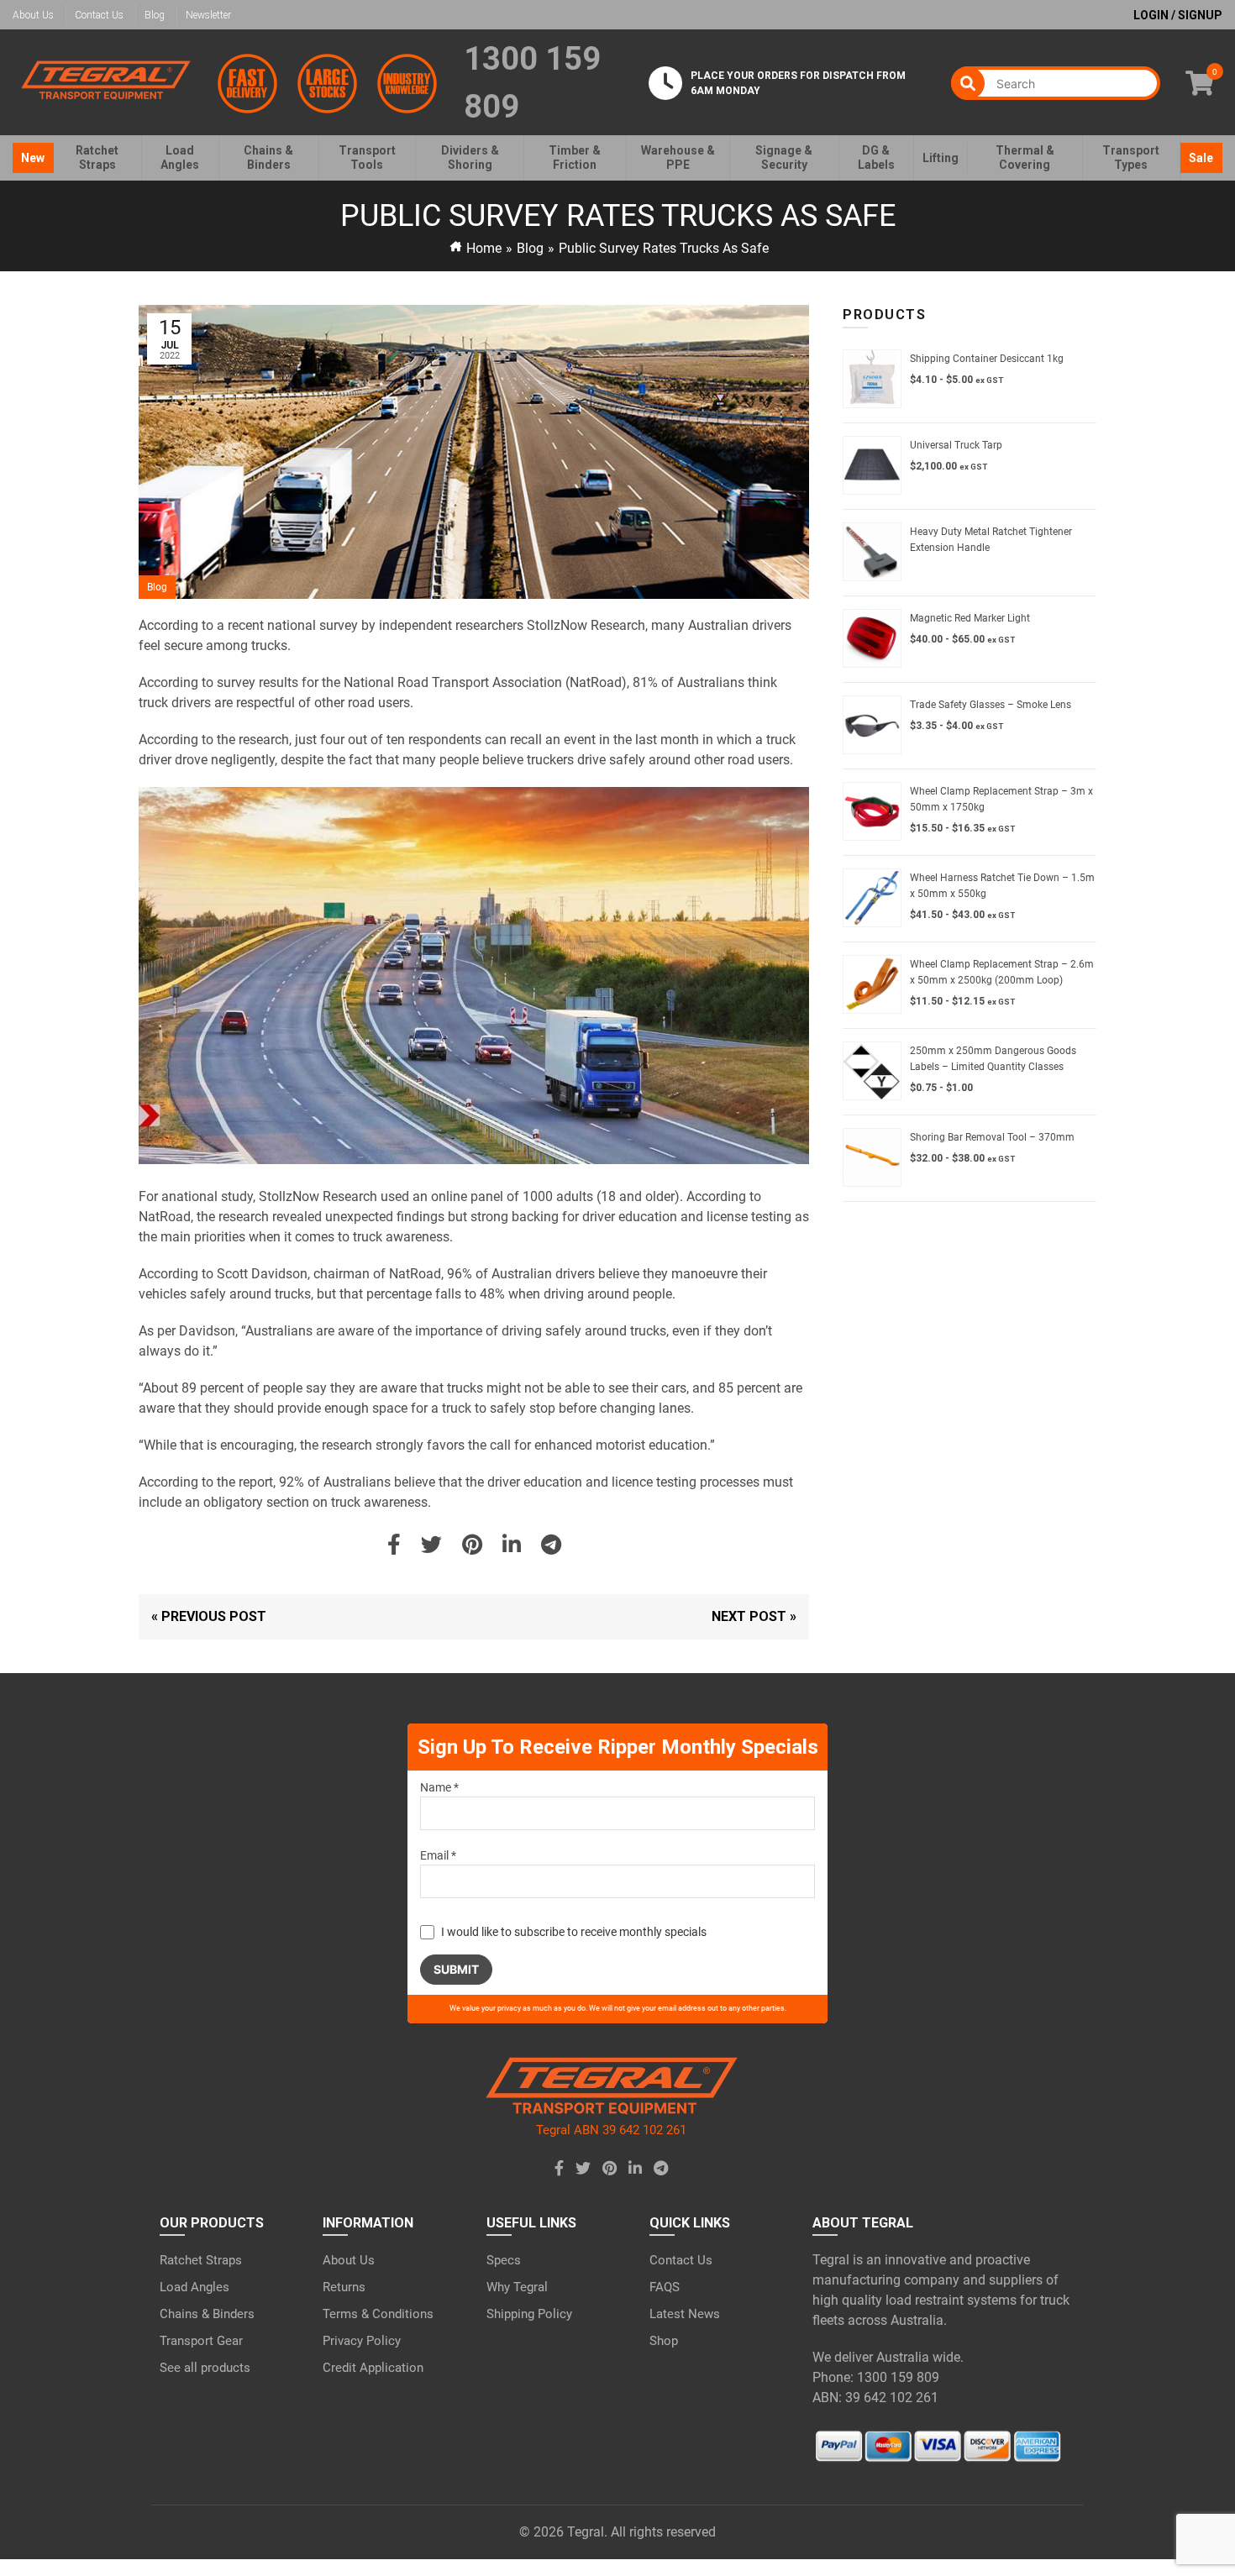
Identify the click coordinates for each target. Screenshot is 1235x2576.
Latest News (685, 2314)
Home (484, 248)
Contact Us (99, 15)
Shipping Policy (529, 2314)
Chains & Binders (207, 2314)
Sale (1201, 158)
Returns (344, 2287)
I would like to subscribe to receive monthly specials (574, 1932)
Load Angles (194, 2287)
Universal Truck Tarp (956, 445)
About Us (33, 15)
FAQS (665, 2287)
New (33, 158)
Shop (664, 2341)
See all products (205, 2368)
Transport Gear (201, 2341)
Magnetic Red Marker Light (970, 618)
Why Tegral (517, 2287)
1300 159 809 (532, 83)
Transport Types (1131, 157)
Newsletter (208, 15)
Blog (155, 15)
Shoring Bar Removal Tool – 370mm (992, 1137)
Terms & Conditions (378, 2314)
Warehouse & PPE (678, 157)
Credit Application (373, 2368)
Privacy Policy (362, 2341)
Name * (439, 1787)
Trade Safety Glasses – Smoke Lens (991, 705)
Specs (504, 2260)
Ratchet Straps (201, 2260)
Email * (438, 1855)
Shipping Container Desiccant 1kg (987, 359)
